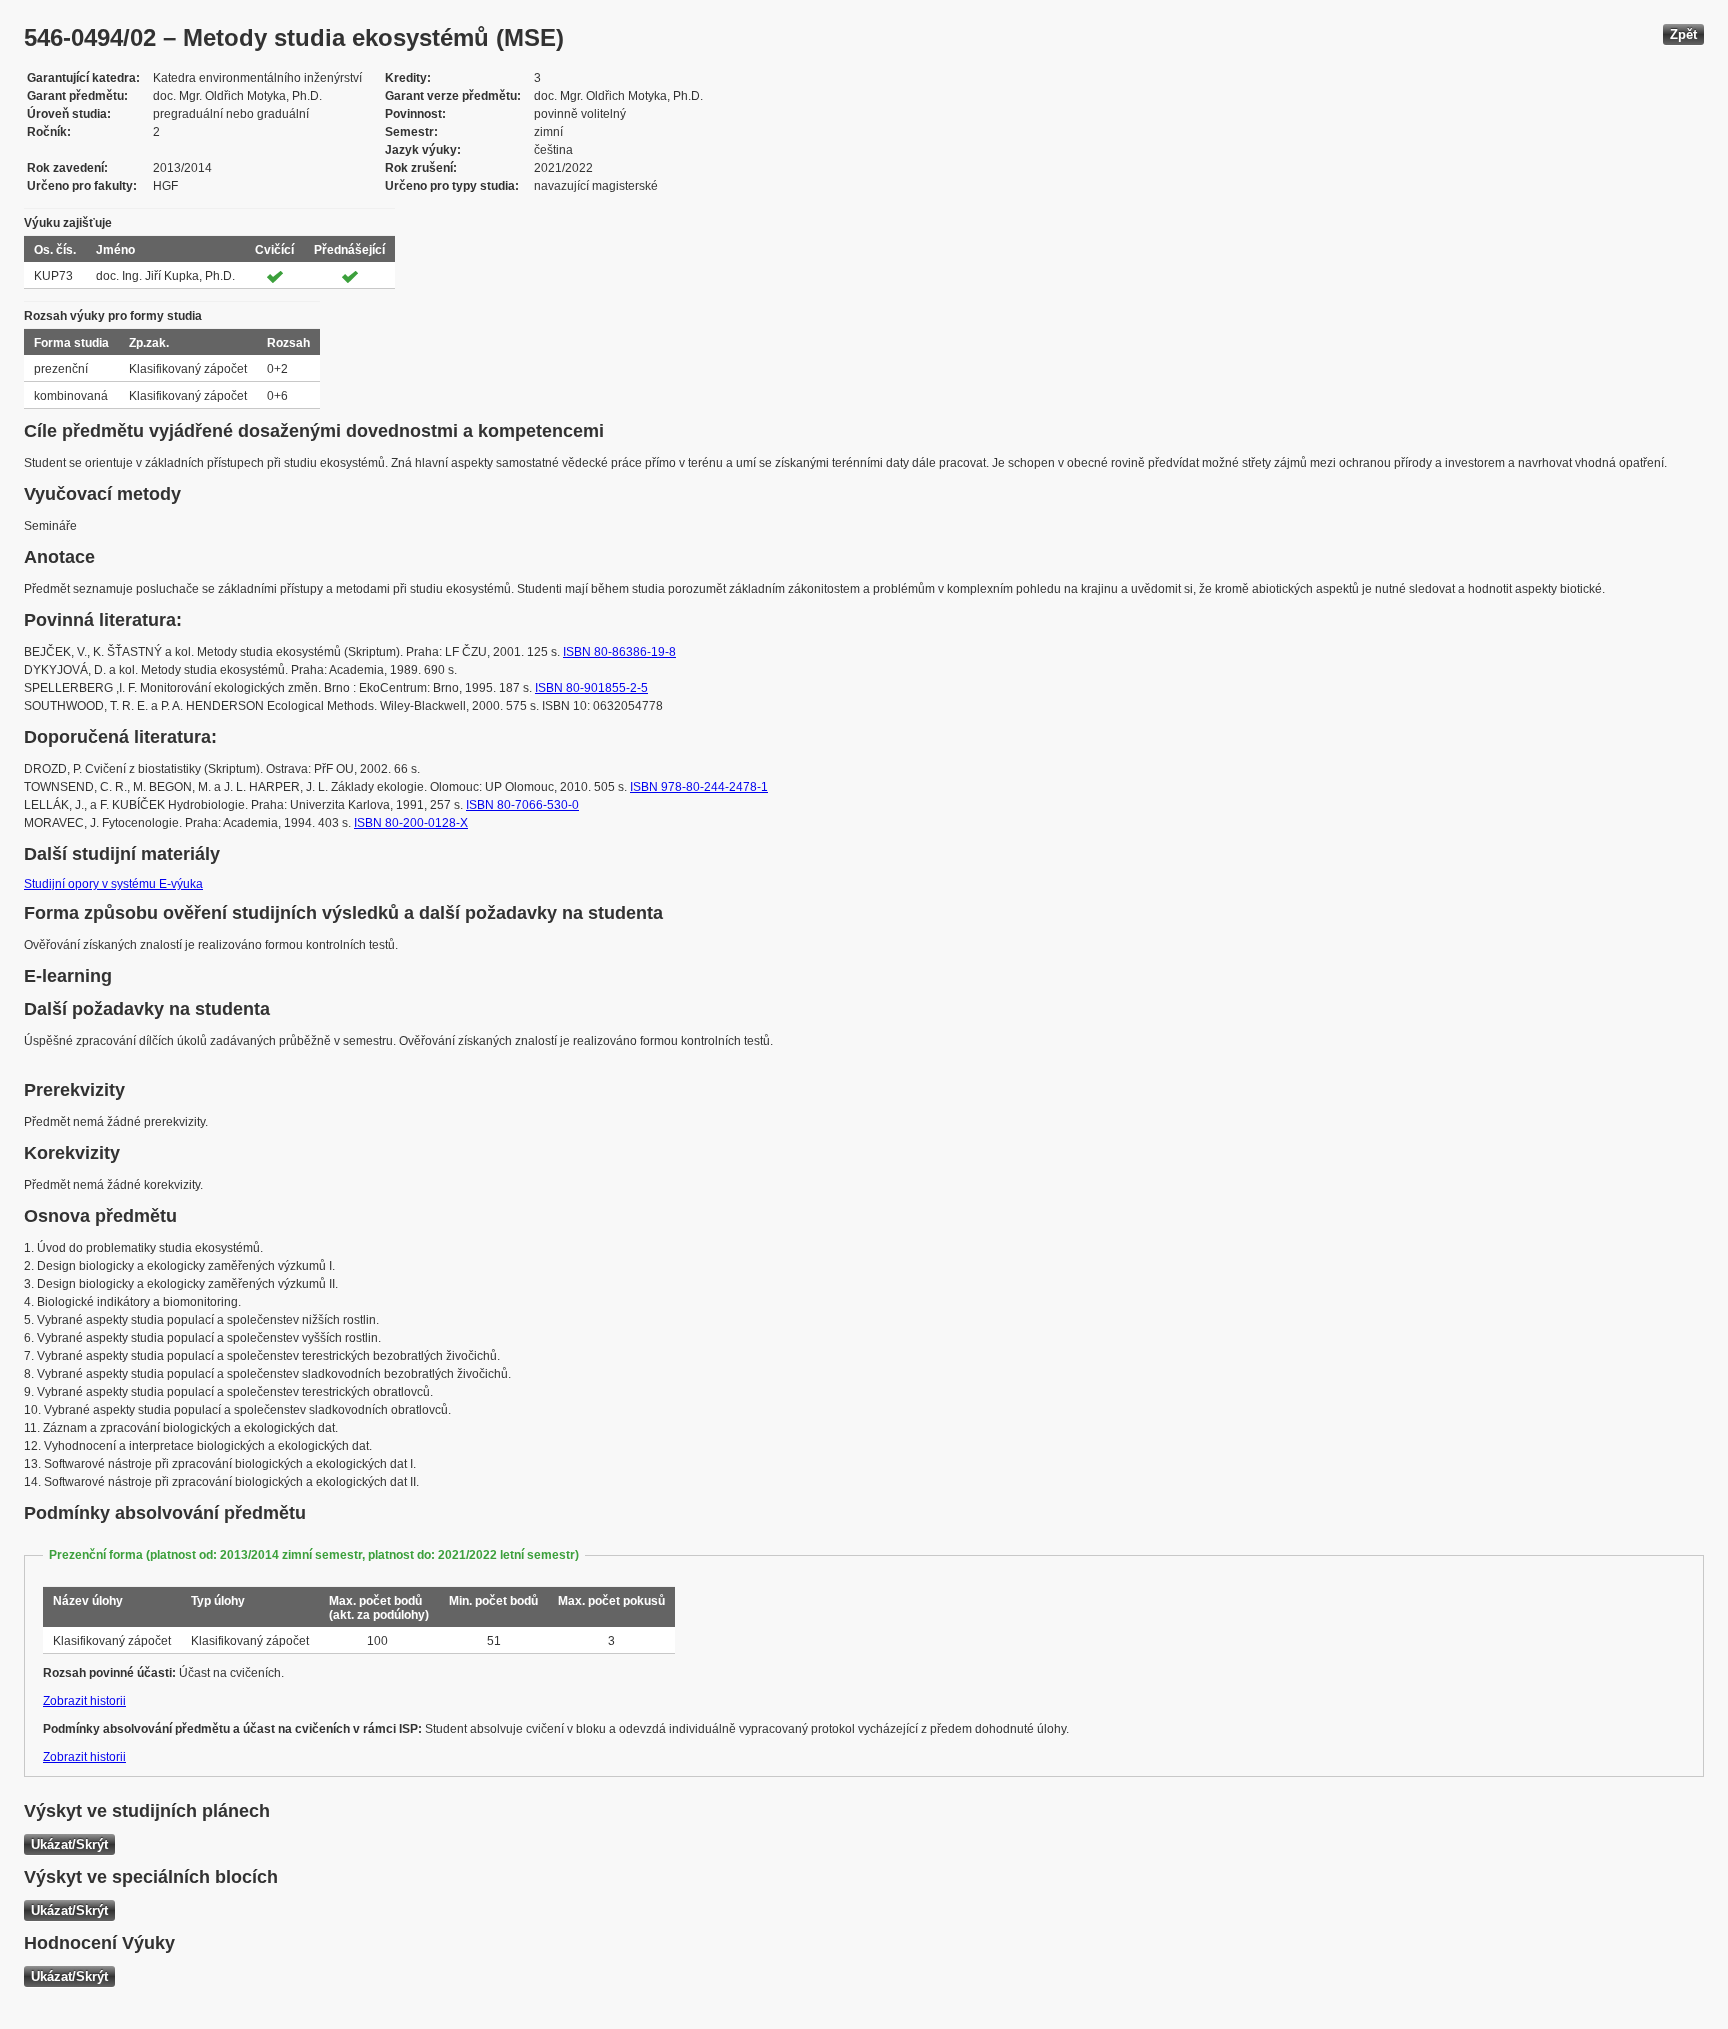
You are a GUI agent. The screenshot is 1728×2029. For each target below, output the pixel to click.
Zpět (1683, 34)
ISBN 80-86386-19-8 (619, 652)
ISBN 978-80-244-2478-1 (699, 787)
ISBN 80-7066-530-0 (522, 805)
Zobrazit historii (84, 1701)
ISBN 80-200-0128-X (411, 823)
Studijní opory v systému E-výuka (113, 884)
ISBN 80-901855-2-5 (591, 688)
